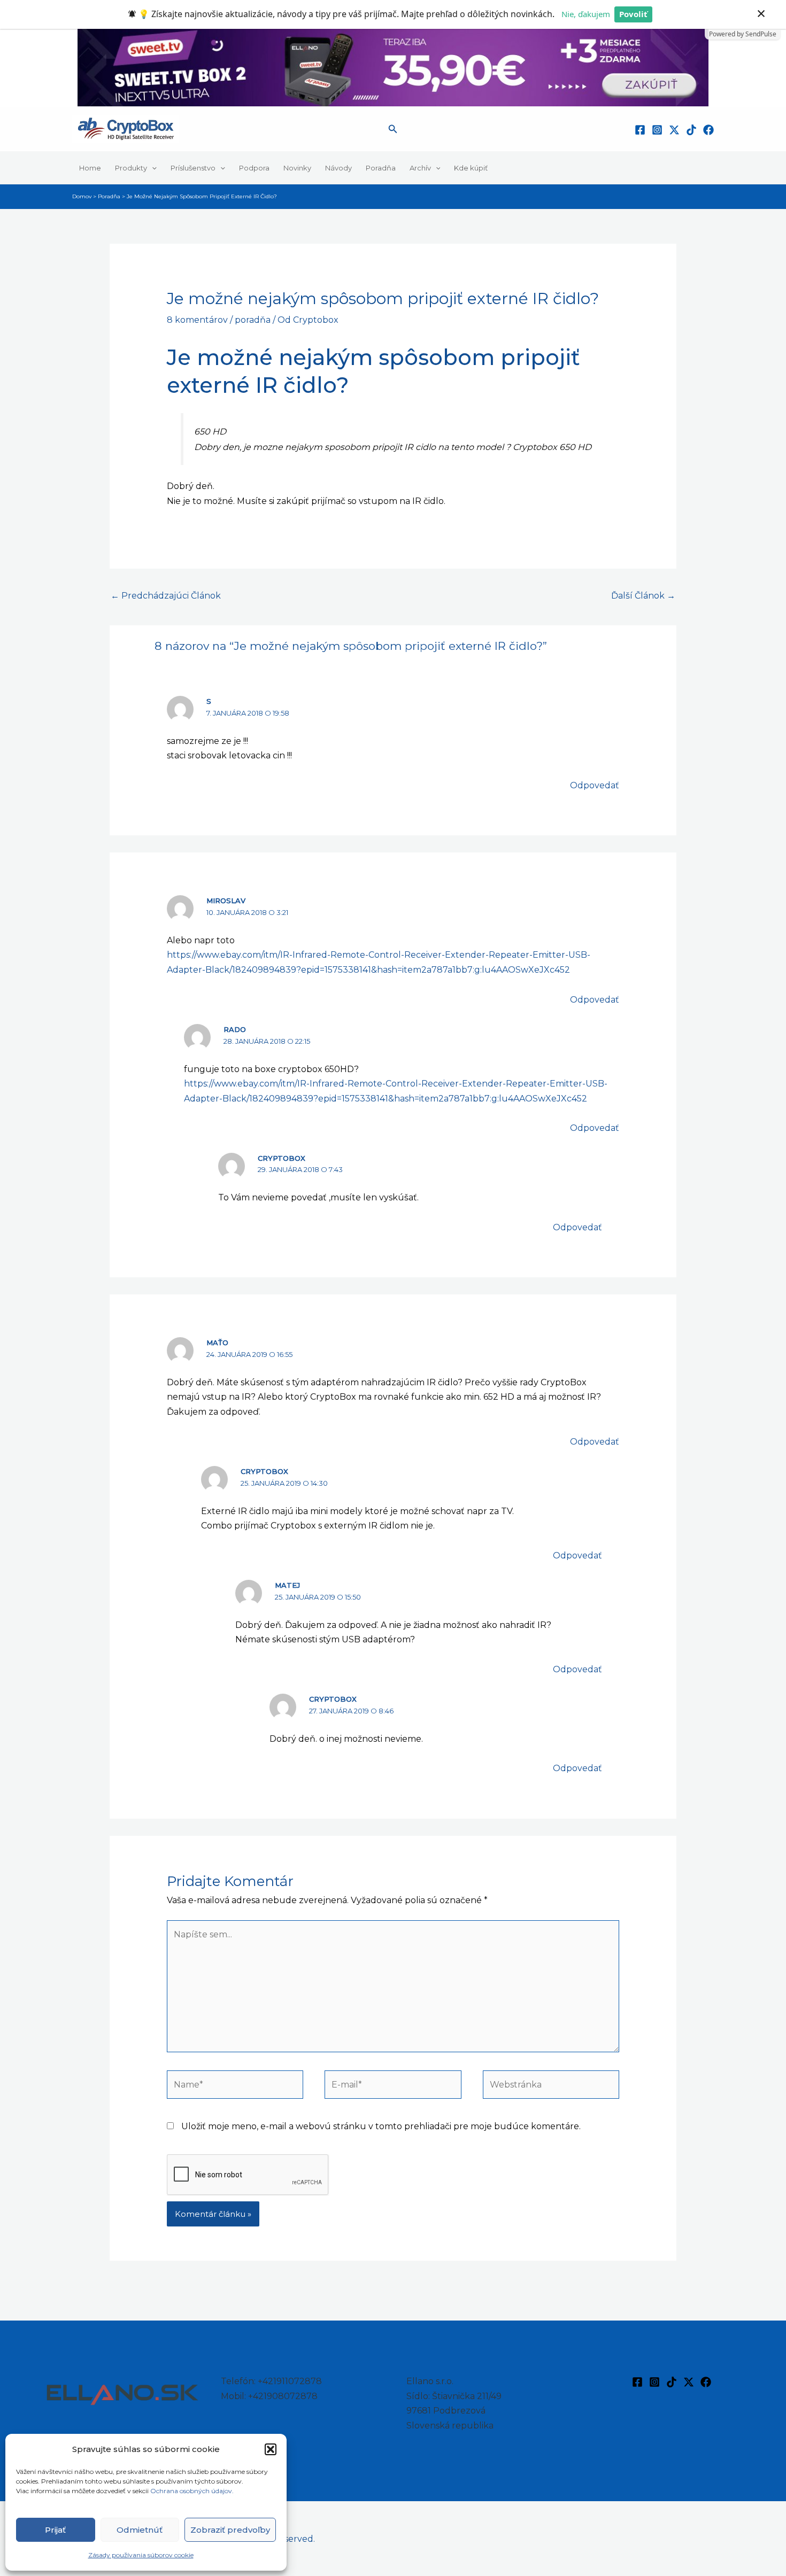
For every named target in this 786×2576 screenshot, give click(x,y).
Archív (420, 168)
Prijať (55, 2530)
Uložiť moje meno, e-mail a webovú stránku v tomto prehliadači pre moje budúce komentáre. (381, 2126)
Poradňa (381, 168)
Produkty (131, 168)
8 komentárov (197, 320)
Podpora (254, 168)
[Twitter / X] (674, 130)
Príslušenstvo (193, 168)
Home (90, 168)
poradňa (253, 320)
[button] (271, 2449)
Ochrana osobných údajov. (193, 2491)
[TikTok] (691, 130)
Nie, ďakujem (586, 14)
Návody (338, 168)
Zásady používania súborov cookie (141, 2555)
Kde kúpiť (471, 168)
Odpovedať (595, 785)
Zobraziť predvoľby (230, 2530)
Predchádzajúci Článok (166, 596)
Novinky (297, 168)
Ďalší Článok (643, 596)
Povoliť (633, 14)
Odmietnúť (140, 2530)
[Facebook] (640, 130)
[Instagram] (657, 130)
